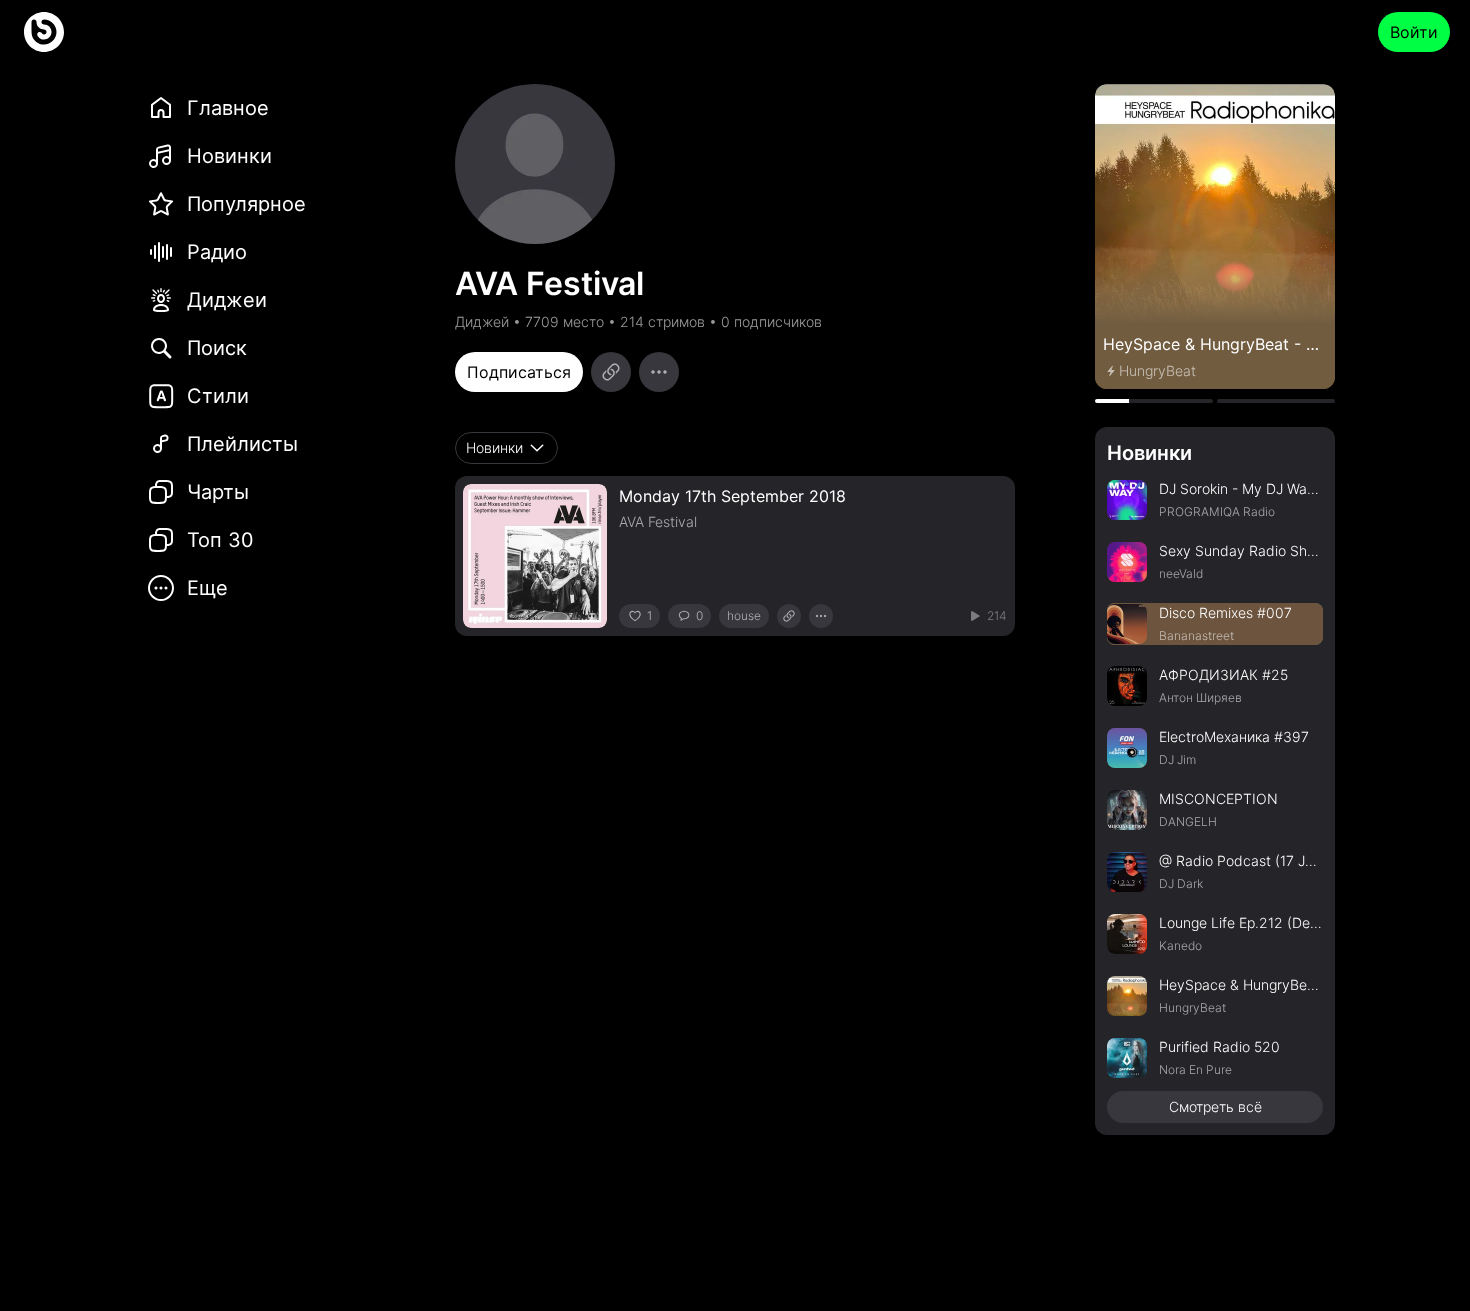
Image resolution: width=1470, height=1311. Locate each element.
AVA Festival (658, 521)
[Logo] (44, 32)
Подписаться (519, 372)
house (744, 615)
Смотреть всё (1215, 1106)
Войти (1414, 32)
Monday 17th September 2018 (732, 496)
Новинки (1149, 453)
